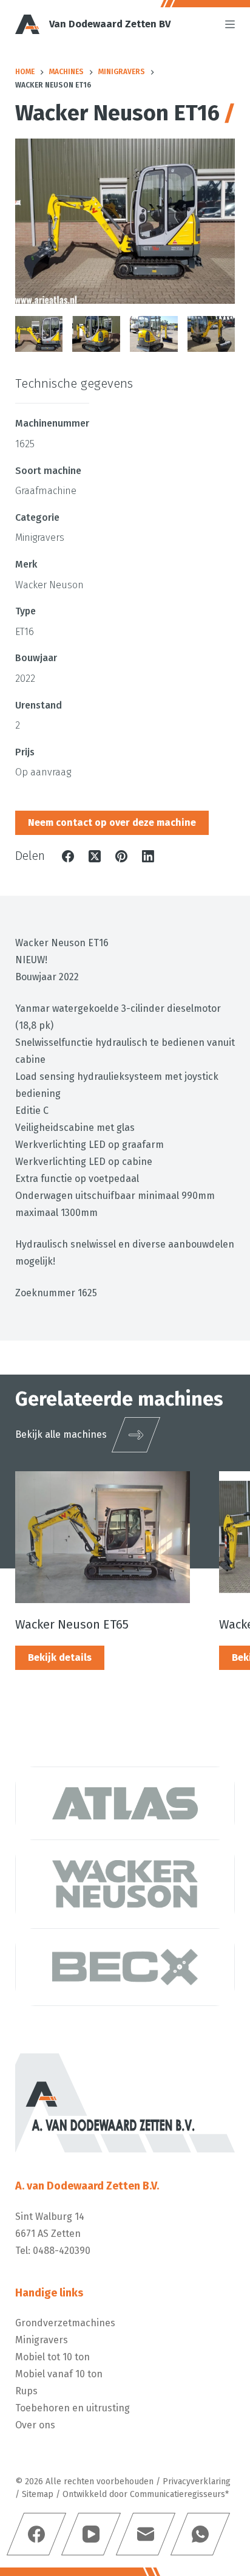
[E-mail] (146, 2534)
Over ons (35, 2425)
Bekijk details (60, 1657)
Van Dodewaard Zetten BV (110, 24)
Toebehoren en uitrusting (73, 2408)
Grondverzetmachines (65, 2323)
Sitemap (38, 2494)
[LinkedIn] (148, 856)
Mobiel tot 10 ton (52, 2357)
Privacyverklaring (197, 2482)
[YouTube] (91, 2534)
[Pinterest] (121, 856)
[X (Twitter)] (95, 856)
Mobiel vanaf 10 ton (59, 2374)
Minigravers (42, 2340)
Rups (26, 2391)
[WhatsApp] (200, 2534)
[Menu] (230, 24)
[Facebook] (68, 856)
